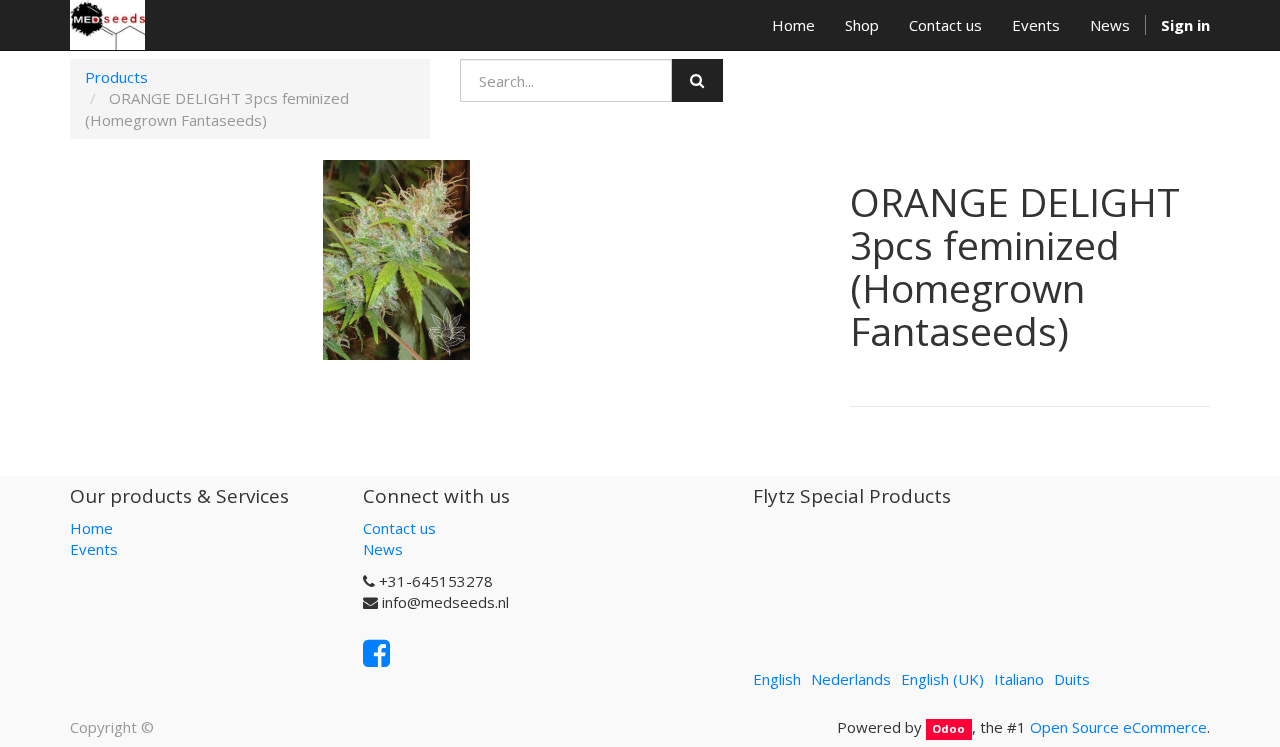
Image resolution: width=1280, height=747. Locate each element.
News (383, 549)
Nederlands (851, 679)
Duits (1072, 679)
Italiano (1019, 679)
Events (94, 549)
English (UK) (942, 679)
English (777, 679)
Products (116, 77)
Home (91, 528)
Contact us (399, 528)
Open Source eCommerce (1118, 727)
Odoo (948, 728)
